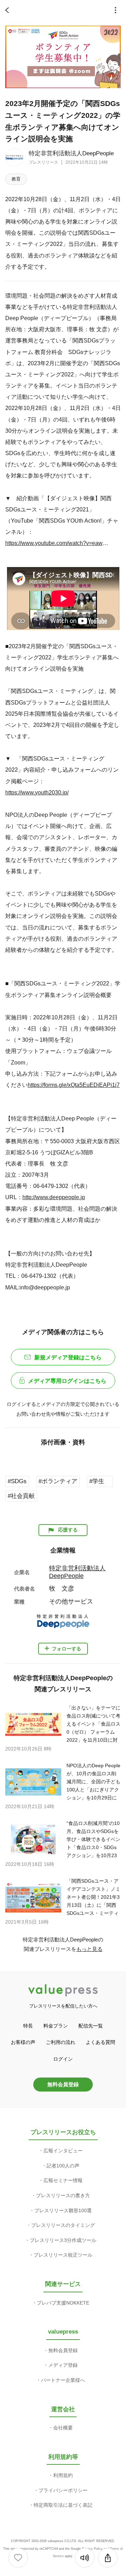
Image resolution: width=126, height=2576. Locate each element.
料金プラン (56, 2026)
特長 (28, 2026)
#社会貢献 (21, 1496)
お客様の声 (23, 2042)
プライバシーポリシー (63, 2490)
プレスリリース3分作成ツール (63, 2240)
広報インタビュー (63, 2151)
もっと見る (89, 1949)
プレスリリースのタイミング (63, 2225)
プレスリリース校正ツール (63, 2255)
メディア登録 (63, 2365)
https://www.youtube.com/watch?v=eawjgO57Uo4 (57, 543)
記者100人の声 (63, 2166)
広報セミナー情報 (63, 2180)
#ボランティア (58, 1481)
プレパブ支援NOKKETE (63, 2303)
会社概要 (63, 2428)
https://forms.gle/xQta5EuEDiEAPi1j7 (74, 1085)
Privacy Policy (92, 2549)
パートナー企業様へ (63, 2380)
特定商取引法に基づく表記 (63, 2505)
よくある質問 (100, 2042)
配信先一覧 (91, 2026)
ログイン (63, 2059)
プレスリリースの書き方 (63, 2195)
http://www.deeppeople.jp (54, 1197)
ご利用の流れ (61, 2042)
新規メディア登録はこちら (68, 1357)
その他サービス (71, 1601)
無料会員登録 (63, 2084)
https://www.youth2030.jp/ (37, 792)
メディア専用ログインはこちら (67, 1381)
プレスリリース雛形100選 (63, 2210)
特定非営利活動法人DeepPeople (71, 153)
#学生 (100, 1481)
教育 (16, 179)
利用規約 (63, 2475)
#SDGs (17, 1481)
